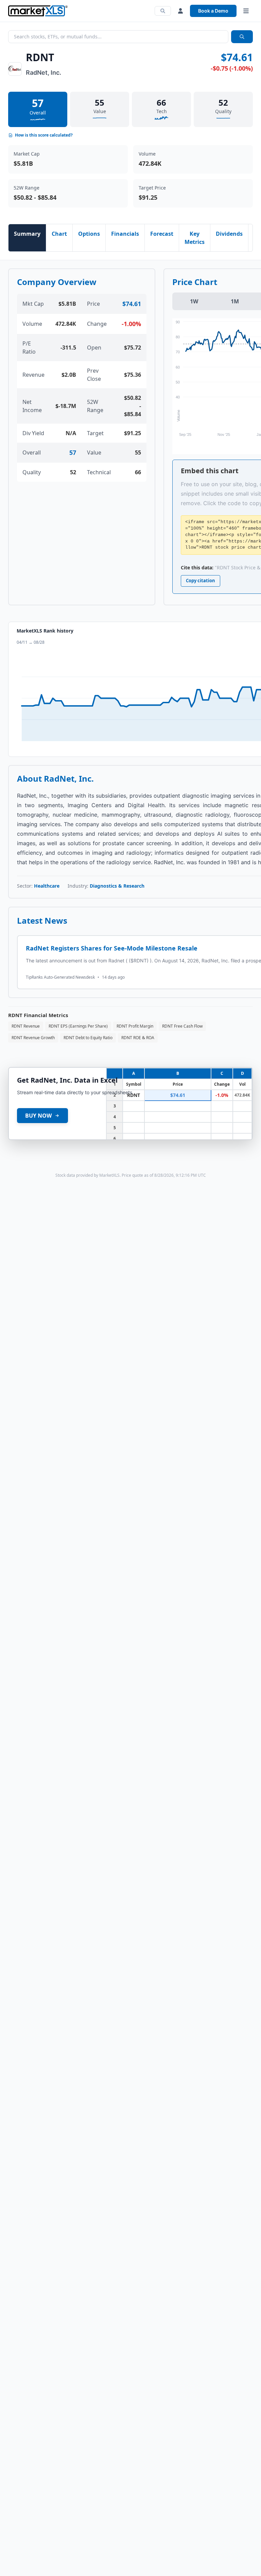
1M (235, 301)
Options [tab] (89, 234)
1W (194, 301)
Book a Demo (213, 11)
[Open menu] (246, 11)
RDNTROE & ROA (138, 1038)
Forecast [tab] (162, 234)
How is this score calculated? (44, 135)
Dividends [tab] (229, 234)
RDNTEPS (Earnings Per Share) (78, 1026)
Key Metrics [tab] (195, 238)
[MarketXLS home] (38, 11)
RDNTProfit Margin (135, 1026)
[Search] (163, 11)
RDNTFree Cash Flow (182, 1026)
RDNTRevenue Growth (33, 1038)
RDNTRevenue (26, 1026)
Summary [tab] (27, 234)
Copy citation (201, 581)
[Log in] (180, 11)
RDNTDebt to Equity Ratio (88, 1038)
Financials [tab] (125, 234)
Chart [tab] (59, 234)
